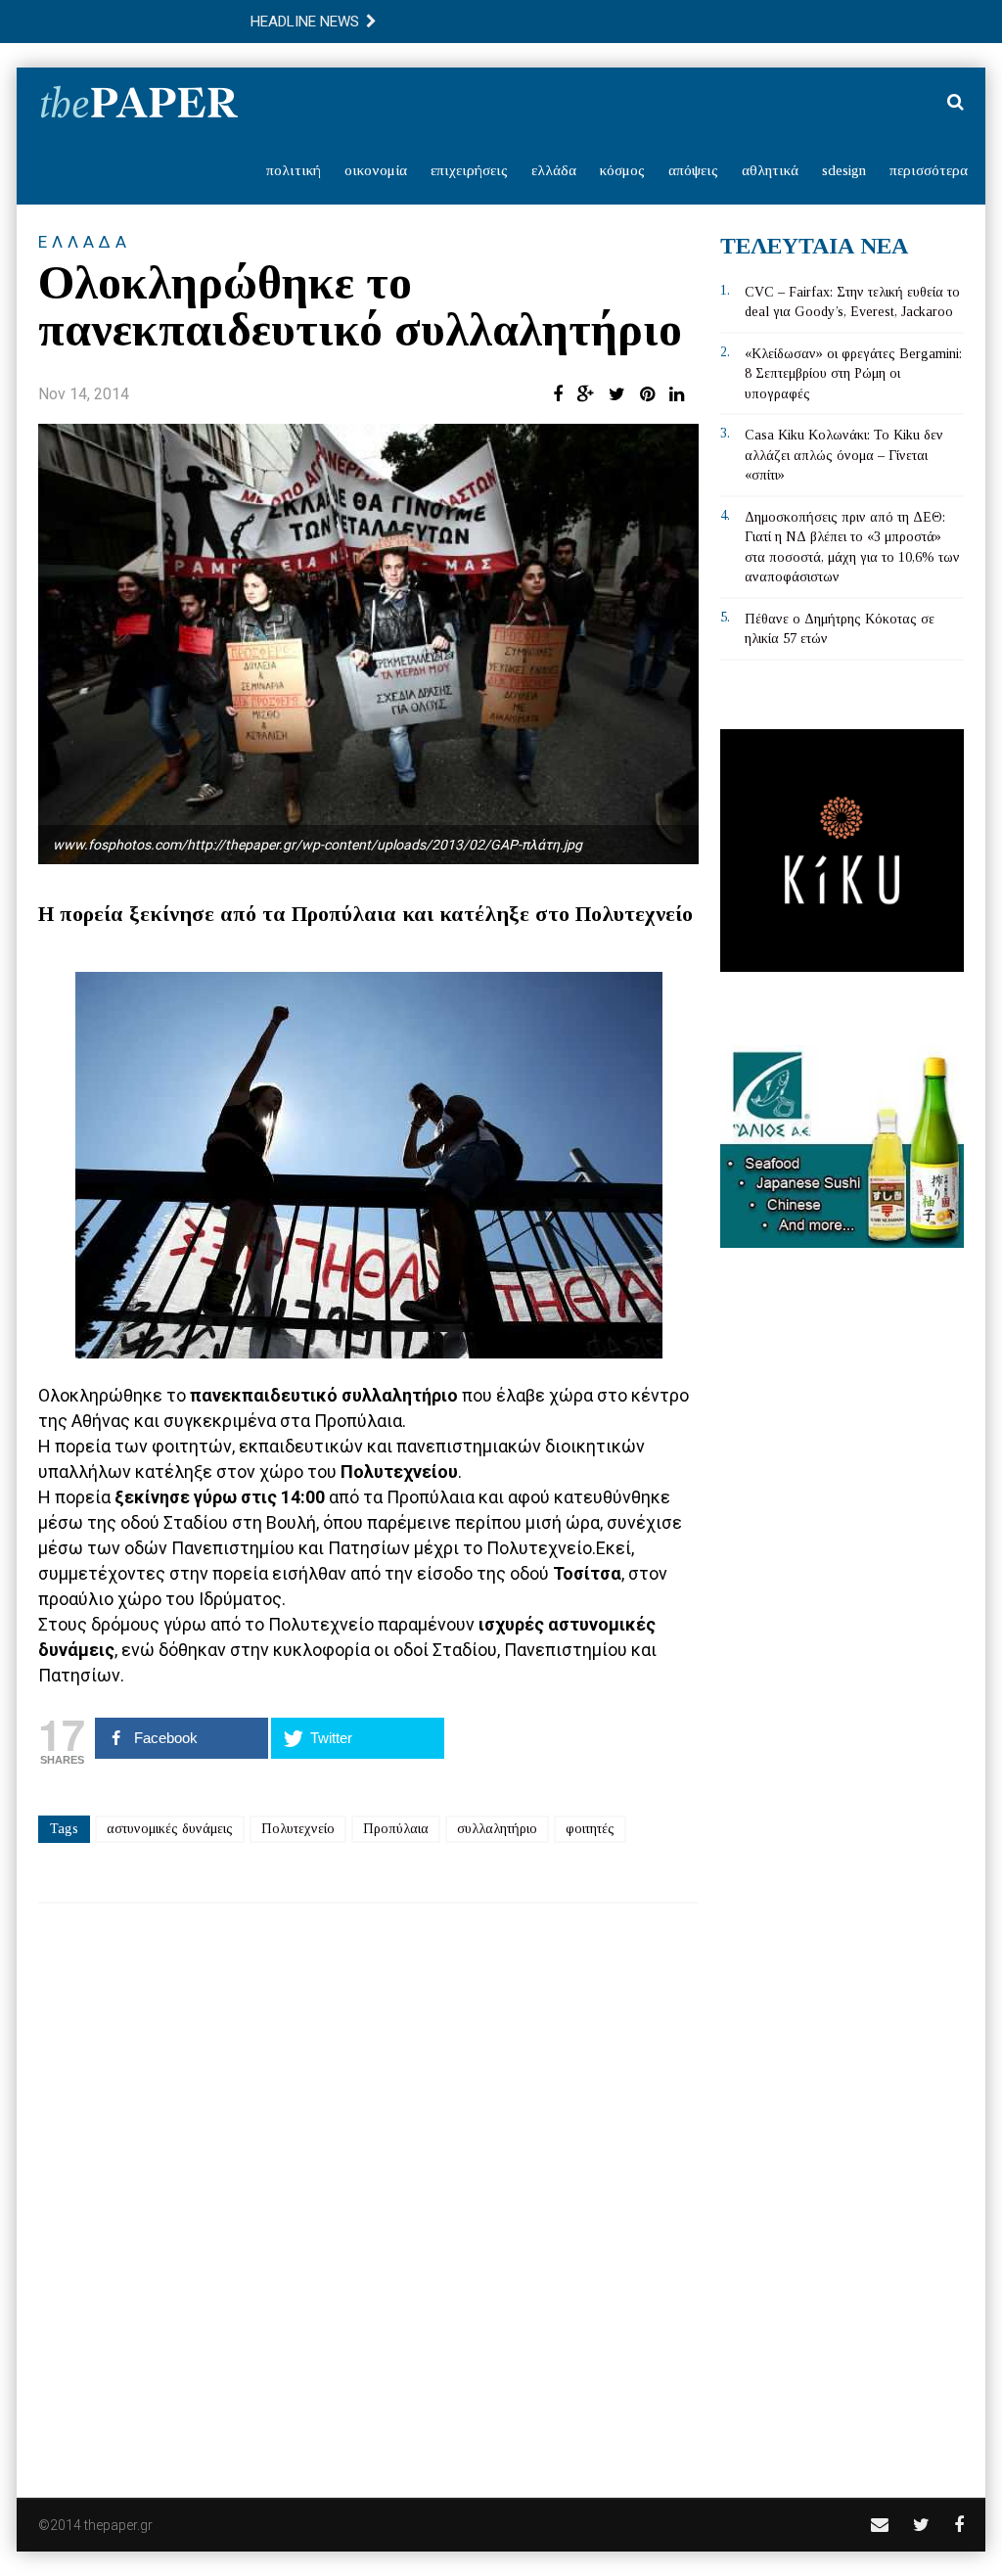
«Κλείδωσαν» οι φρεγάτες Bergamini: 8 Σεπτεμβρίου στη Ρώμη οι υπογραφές (853, 374)
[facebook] (959, 2525)
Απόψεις (693, 170)
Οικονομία (376, 170)
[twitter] (921, 2525)
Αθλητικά (770, 170)
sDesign (844, 170)
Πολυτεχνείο (298, 1829)
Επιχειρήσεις (469, 170)
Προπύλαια (396, 1829)
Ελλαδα (85, 242)
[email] (880, 2525)
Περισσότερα (929, 170)
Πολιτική (294, 170)
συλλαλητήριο (497, 1829)
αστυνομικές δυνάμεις (170, 1829)
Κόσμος (622, 170)
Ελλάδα (554, 170)
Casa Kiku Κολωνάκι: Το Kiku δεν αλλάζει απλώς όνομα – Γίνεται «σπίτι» (844, 455)
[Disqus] (368, 2187)
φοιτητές (590, 1829)
